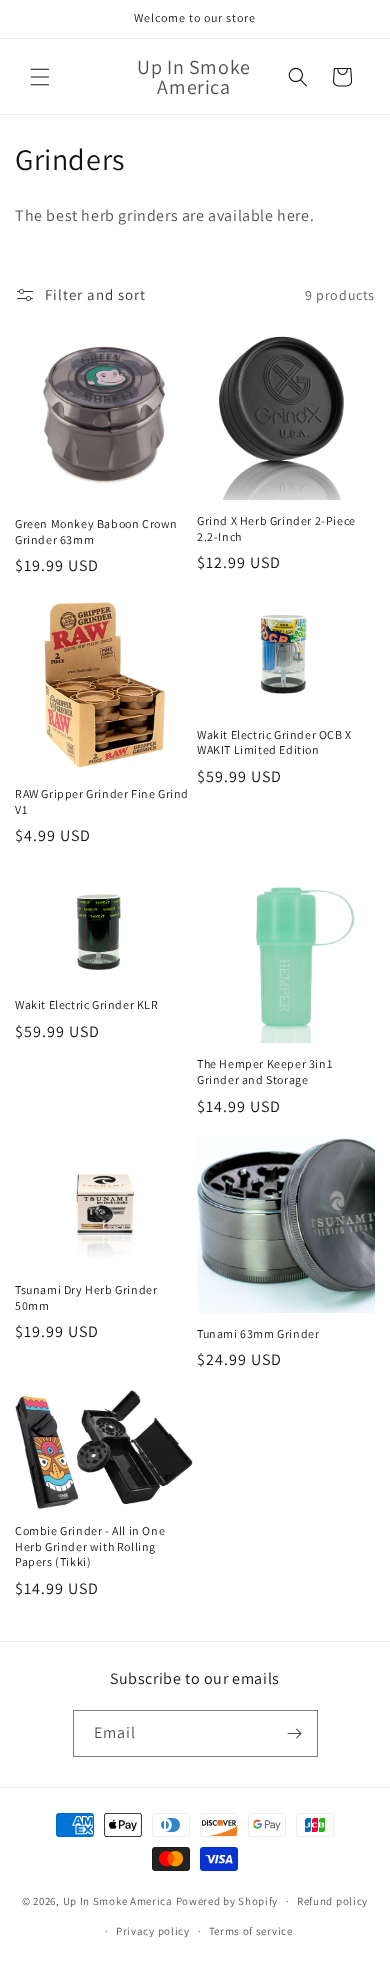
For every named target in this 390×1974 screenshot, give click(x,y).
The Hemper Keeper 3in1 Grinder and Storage (264, 1071)
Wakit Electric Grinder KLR (87, 1004)
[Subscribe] (295, 1733)
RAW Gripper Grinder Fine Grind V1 (102, 801)
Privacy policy (153, 1931)
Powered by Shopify (227, 1901)
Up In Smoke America (118, 1901)
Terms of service (251, 1931)
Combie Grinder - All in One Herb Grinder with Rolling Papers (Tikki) (90, 1546)
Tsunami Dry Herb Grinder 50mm (86, 1297)
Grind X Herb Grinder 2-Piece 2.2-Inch (276, 528)
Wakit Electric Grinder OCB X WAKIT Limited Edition (274, 742)
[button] (40, 77)
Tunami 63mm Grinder (258, 1333)
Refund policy (332, 1901)
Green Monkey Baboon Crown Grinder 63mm (96, 531)
